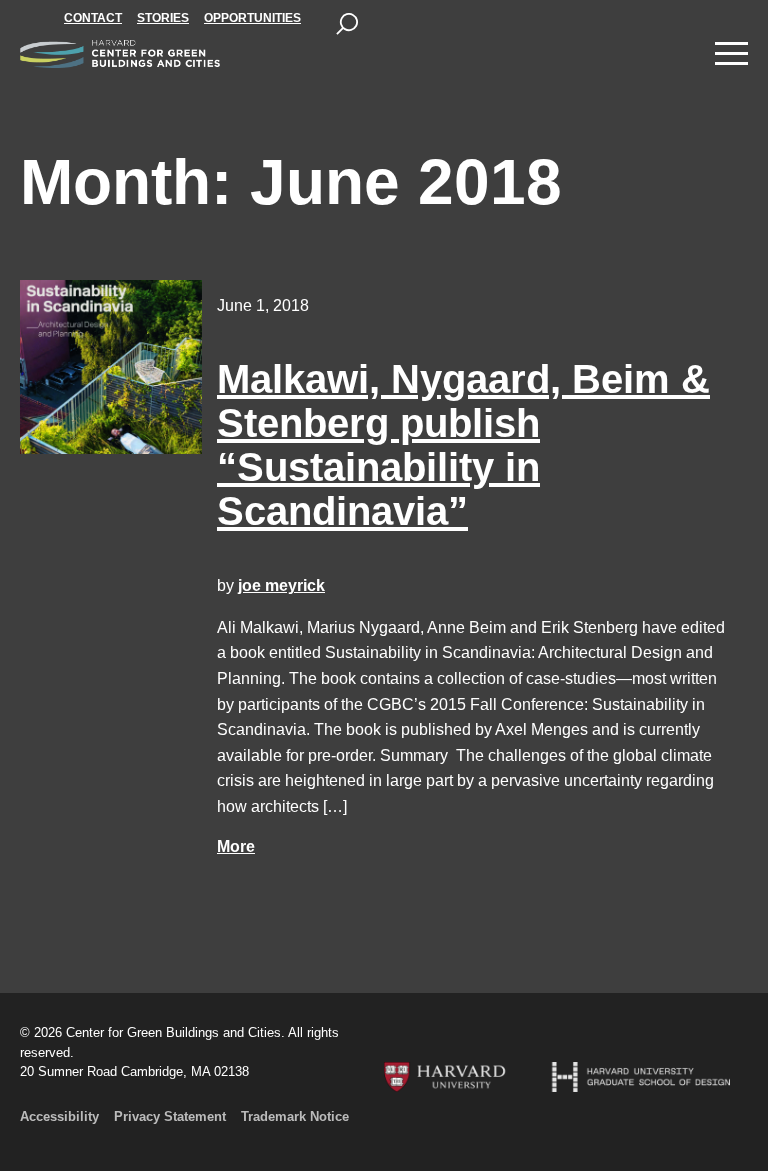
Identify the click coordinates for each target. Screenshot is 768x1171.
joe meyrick (281, 585)
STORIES (163, 18)
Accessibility (59, 1116)
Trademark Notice (295, 1116)
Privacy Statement (170, 1116)
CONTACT (93, 18)
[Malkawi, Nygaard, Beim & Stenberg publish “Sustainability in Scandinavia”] (111, 367)
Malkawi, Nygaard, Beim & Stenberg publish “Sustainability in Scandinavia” (463, 445)
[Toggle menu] (731, 53)
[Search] (347, 24)
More (236, 846)
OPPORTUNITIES (252, 18)
